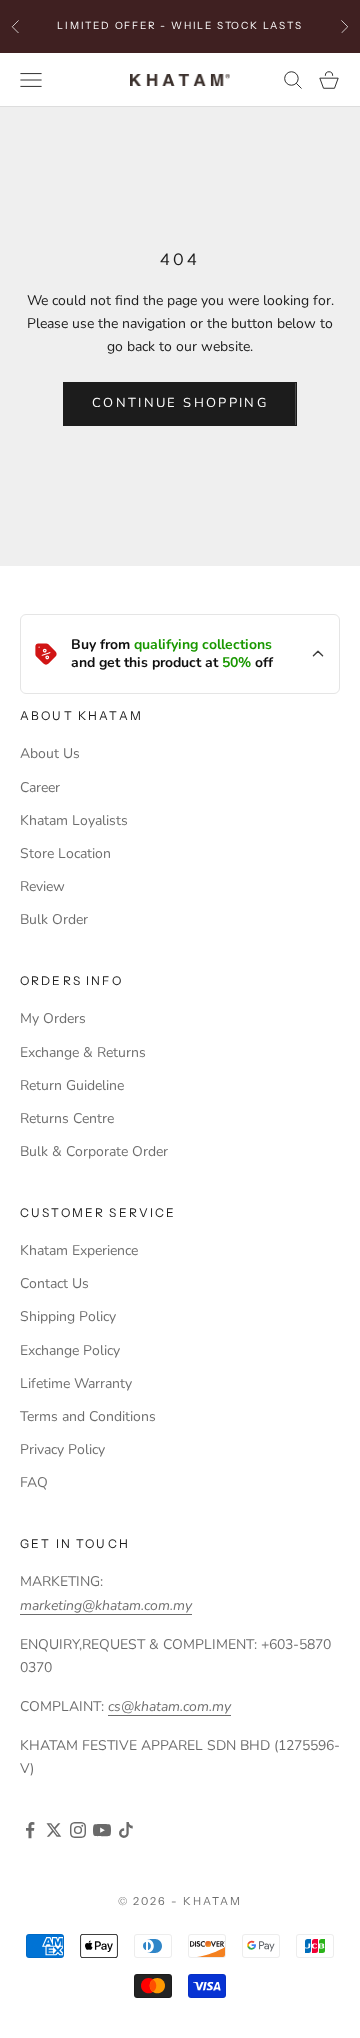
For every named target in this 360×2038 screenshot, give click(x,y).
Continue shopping (180, 403)
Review (42, 886)
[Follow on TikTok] (126, 1830)
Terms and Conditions (88, 1416)
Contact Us (54, 1283)
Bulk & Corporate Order (94, 1151)
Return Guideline (72, 1085)
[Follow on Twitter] (54, 1830)
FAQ (34, 1482)
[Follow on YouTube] (102, 1830)
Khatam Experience (79, 1250)
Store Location (65, 853)
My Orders (53, 1018)
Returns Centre (67, 1118)
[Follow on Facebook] (30, 1830)
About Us (50, 753)
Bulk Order (54, 919)
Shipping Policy (68, 1316)
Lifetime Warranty (76, 1383)
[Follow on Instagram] (78, 1830)
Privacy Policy (62, 1449)
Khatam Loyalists (74, 820)
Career (40, 787)
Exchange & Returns (83, 1052)
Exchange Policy (70, 1350)
